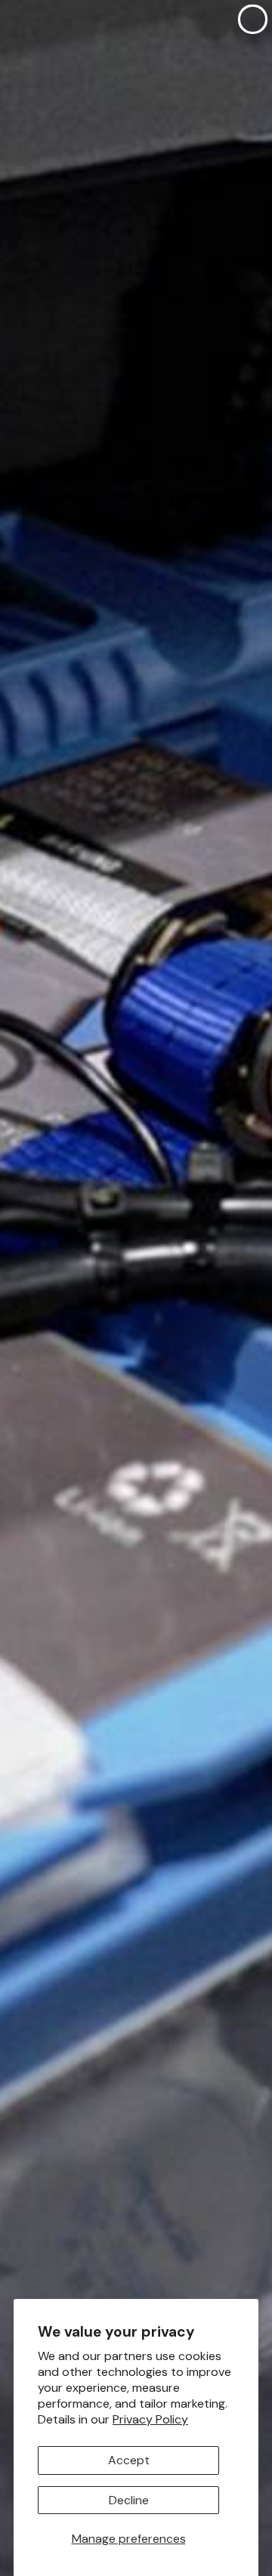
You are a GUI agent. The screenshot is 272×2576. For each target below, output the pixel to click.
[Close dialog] (253, 19)
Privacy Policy (150, 2419)
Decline (129, 2500)
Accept (129, 2460)
